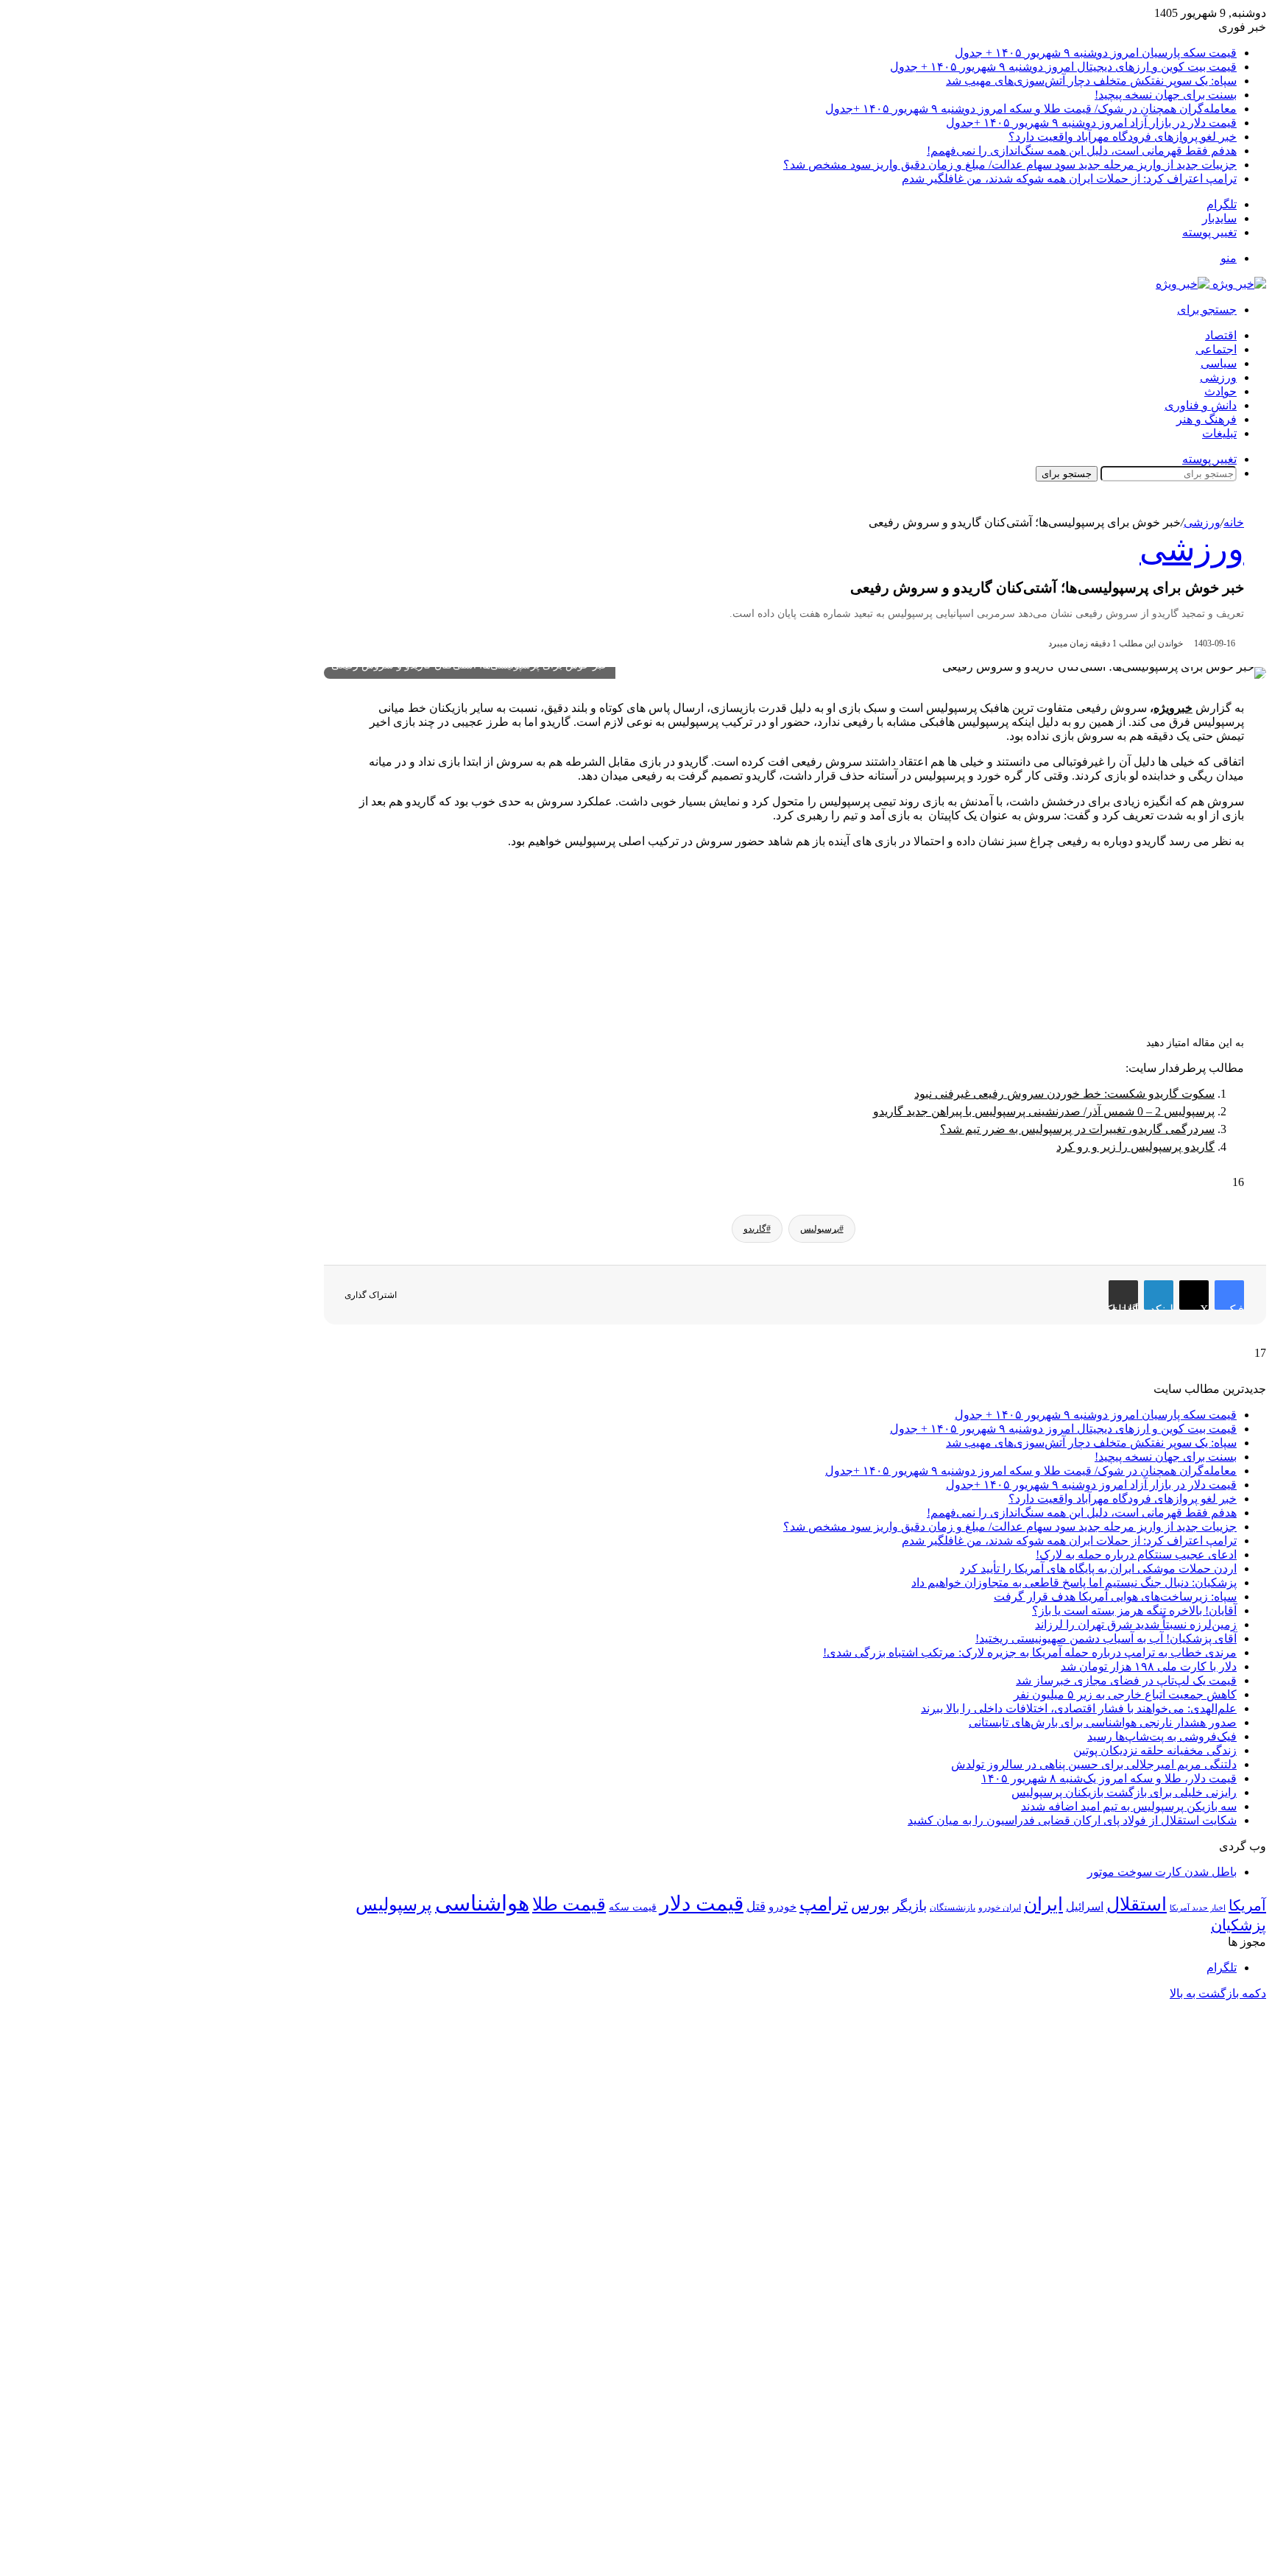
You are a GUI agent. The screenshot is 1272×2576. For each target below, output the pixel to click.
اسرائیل (1085, 1906)
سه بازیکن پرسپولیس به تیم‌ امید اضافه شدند (1129, 1806)
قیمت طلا (569, 1904)
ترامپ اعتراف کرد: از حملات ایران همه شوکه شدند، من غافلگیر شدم (1069, 179)
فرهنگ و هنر (1206, 419)
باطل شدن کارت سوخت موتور (1162, 1872)
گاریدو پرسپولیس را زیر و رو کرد (1135, 1147)
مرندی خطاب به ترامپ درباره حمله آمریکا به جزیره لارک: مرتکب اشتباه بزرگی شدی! (1030, 1652)
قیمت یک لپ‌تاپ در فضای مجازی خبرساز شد (1126, 1680)
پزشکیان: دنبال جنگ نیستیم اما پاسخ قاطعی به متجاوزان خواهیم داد (1074, 1582)
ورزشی (1218, 377)
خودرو (782, 1906)
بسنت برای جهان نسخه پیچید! (1166, 95)
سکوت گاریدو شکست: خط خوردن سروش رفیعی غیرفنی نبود (1064, 1094)
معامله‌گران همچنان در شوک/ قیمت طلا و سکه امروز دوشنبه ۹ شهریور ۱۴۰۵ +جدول (1031, 109)
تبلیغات (1219, 433)
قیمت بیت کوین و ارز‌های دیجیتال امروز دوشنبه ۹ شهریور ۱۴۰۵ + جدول (1063, 67)
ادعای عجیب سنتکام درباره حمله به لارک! (1136, 1555)
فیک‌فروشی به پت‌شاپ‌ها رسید (1162, 1736)
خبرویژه (1173, 708)
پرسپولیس (394, 1904)
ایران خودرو (1000, 1908)
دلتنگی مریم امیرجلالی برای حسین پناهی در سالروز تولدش (1094, 1764)
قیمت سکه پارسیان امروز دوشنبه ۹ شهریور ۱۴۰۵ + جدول (1096, 53)
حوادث (1220, 391)
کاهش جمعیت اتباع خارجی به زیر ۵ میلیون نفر (1125, 1694)
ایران (1043, 1904)
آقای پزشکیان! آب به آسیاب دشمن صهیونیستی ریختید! (1106, 1638)
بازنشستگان (953, 1908)
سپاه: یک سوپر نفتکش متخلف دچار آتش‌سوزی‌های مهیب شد (1091, 81)
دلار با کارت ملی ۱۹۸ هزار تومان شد (1149, 1666)
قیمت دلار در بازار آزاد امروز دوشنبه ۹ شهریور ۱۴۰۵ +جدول (1091, 123)
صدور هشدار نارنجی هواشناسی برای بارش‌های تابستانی (1103, 1722)
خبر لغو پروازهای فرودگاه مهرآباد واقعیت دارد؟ (1123, 137)
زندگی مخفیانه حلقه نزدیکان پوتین (1155, 1750)
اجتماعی (1216, 349)
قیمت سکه (633, 1907)
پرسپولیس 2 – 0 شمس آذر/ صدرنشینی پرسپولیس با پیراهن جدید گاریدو (1044, 1111)
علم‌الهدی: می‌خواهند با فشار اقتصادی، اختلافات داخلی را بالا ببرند (1079, 1708)
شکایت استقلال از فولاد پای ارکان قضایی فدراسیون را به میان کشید (1072, 1820)
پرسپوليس (820, 1229)
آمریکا (1247, 1905)
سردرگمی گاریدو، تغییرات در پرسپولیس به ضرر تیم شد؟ (1077, 1129)
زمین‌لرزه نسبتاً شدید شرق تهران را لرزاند (1136, 1624)
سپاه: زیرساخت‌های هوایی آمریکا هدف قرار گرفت (1115, 1596)
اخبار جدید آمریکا (1198, 1908)
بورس (870, 1905)
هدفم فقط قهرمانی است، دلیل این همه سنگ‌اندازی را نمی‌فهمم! (1082, 151)
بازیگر (910, 1906)
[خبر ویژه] (1211, 284)
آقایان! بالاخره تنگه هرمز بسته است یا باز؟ (1134, 1610)
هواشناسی (482, 1903)
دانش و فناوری (1201, 405)
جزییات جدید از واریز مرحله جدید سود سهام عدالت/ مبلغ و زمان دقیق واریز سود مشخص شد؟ (1010, 165)
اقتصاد (1221, 335)
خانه (1234, 522)
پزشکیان (1239, 1925)
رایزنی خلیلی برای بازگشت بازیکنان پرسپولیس (1124, 1792)
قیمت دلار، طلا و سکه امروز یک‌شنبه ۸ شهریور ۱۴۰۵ (1109, 1778)
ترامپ (824, 1904)
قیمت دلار (702, 1903)
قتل (756, 1906)
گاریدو (755, 1229)
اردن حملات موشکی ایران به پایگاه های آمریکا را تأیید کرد (1098, 1568)
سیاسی (1219, 363)
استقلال (1137, 1904)
